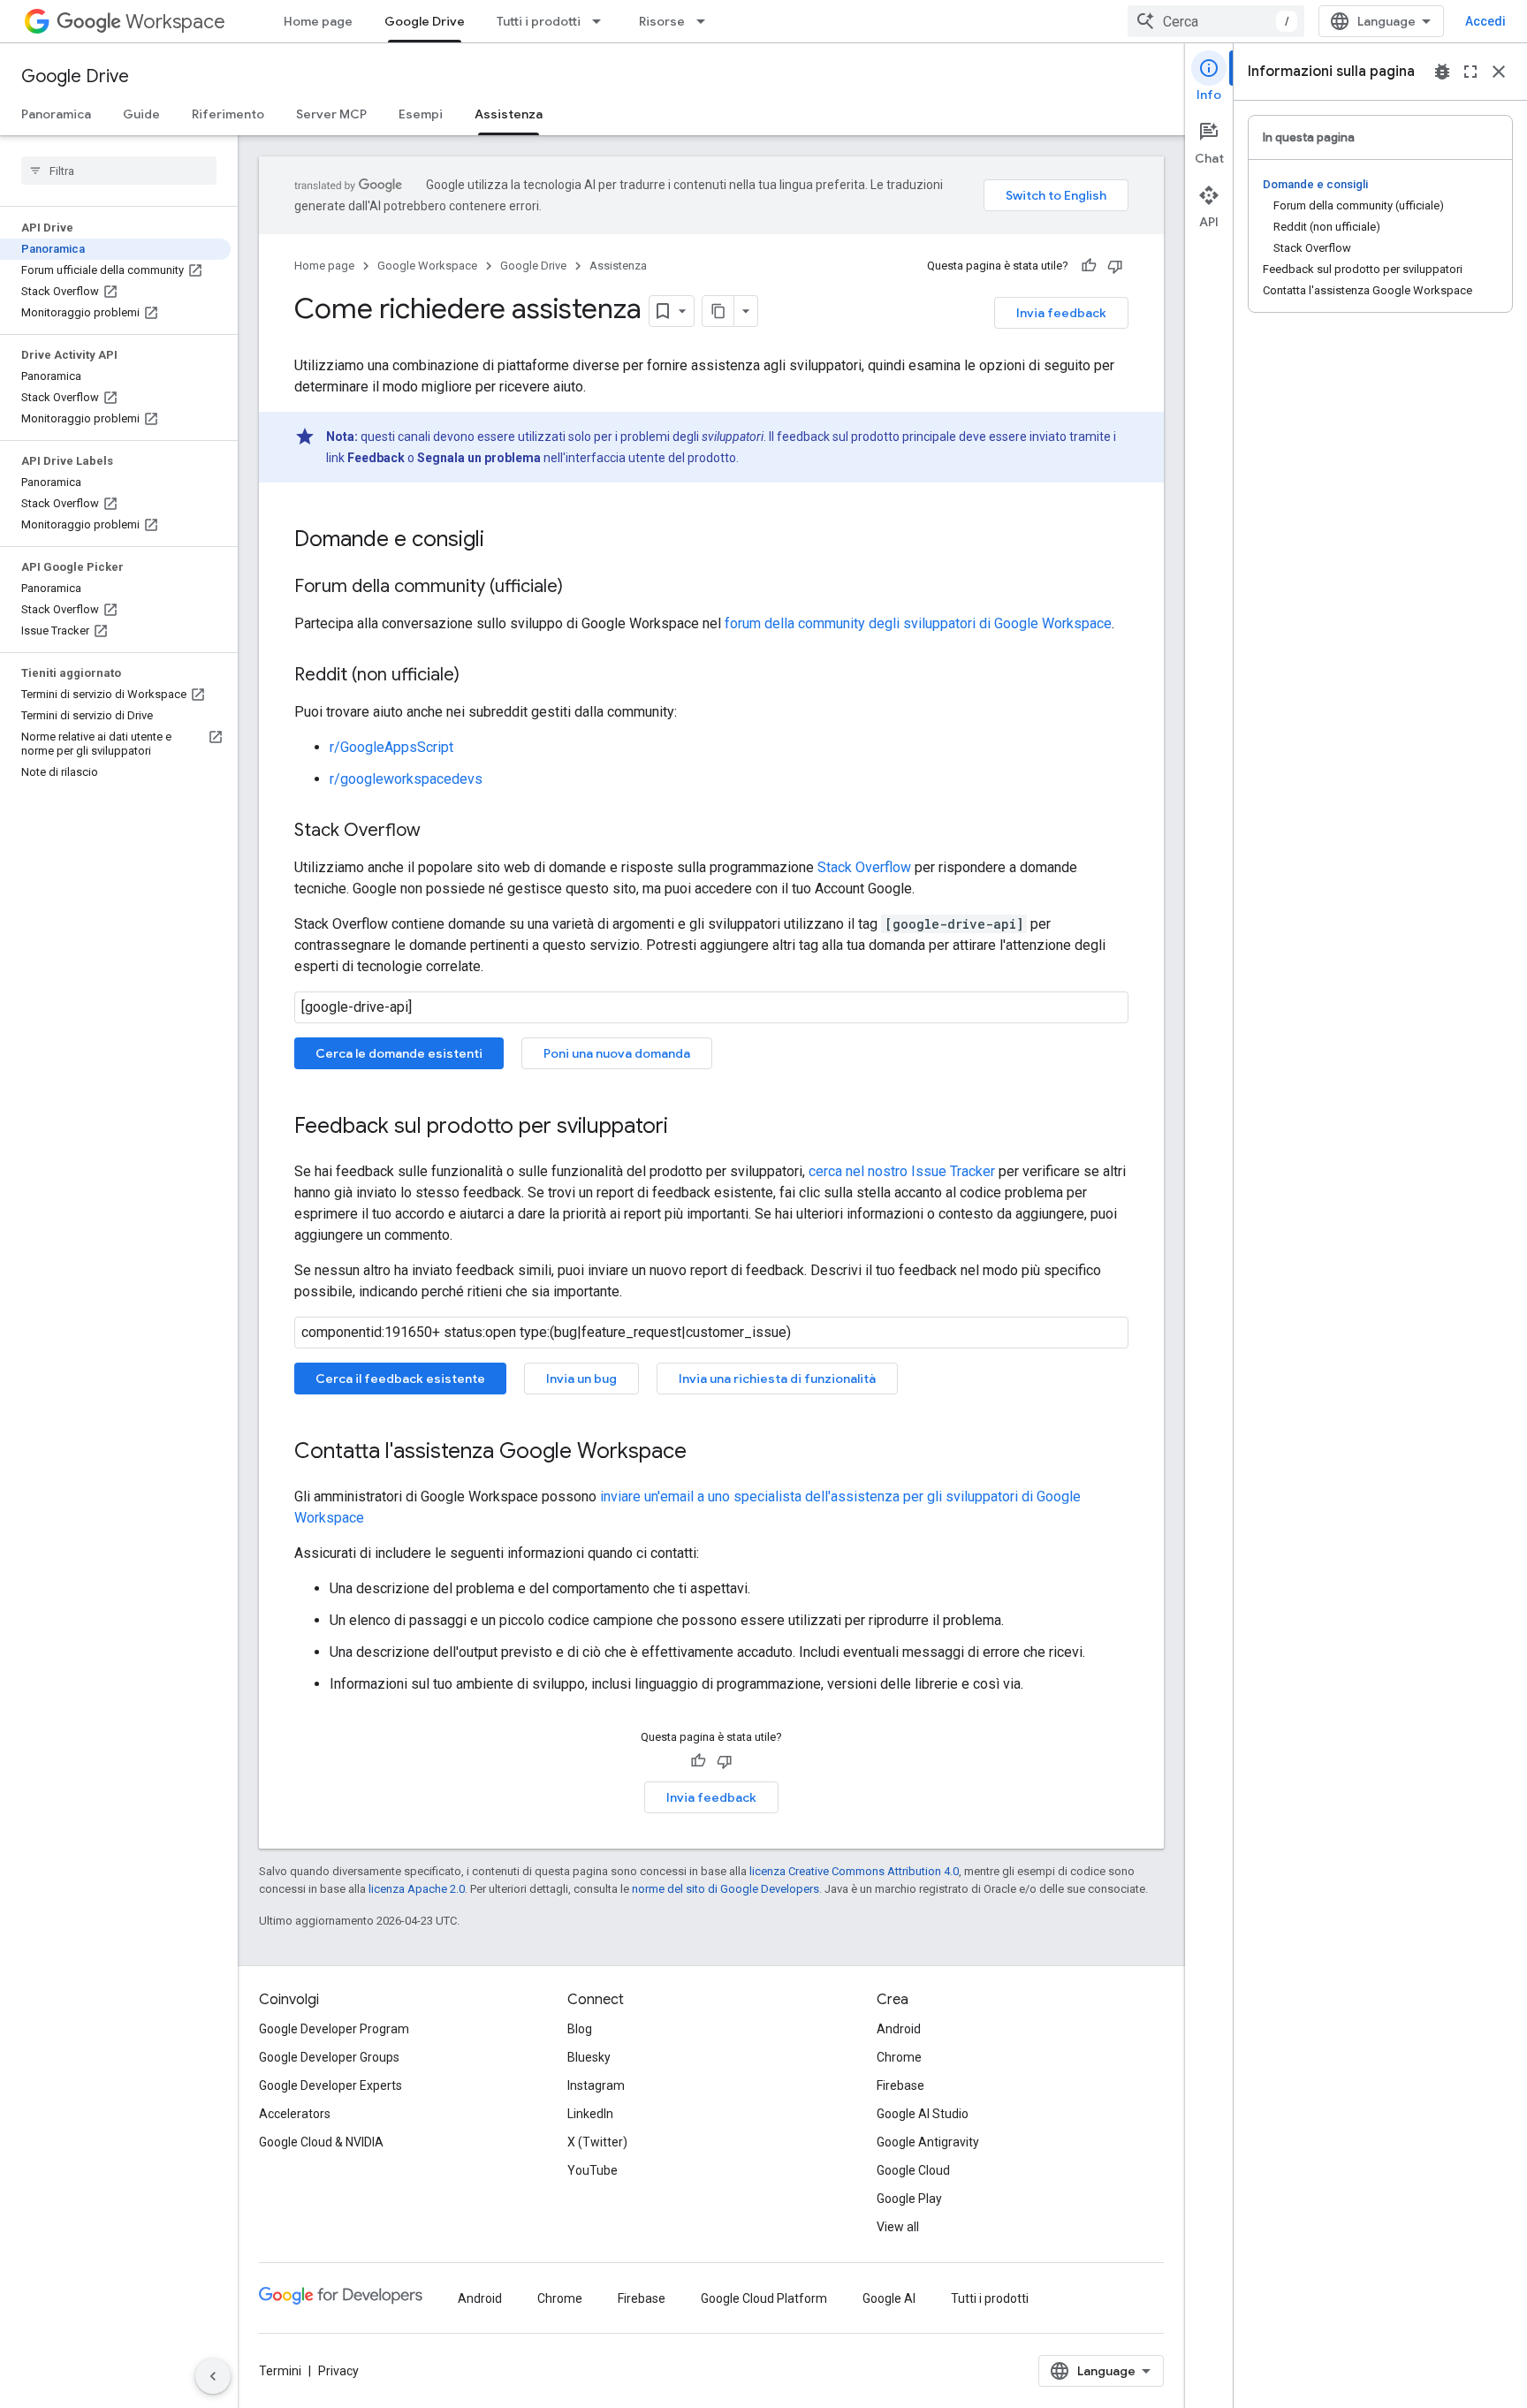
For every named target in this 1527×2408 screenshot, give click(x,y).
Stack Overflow (864, 867)
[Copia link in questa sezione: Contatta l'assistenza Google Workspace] (704, 1453)
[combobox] (1216, 21)
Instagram (596, 2085)
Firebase (900, 2085)
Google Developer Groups (329, 2057)
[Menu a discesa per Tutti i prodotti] (602, 21)
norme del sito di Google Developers (726, 1889)
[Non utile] (1115, 266)
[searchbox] (119, 171)
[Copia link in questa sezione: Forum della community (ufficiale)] (581, 588)
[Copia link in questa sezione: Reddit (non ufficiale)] (477, 676)
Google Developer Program (334, 2029)
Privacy (338, 2371)
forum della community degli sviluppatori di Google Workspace (918, 623)
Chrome (899, 2057)
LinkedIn (590, 2114)
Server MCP (331, 114)
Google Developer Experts (330, 2085)
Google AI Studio (923, 2114)
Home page (318, 21)
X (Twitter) (597, 2142)
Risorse (662, 21)
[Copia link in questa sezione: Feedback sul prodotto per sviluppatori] (686, 1128)
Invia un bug (581, 1379)
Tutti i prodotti (539, 21)
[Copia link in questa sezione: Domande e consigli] (502, 541)
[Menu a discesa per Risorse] (706, 21)
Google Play (909, 2199)
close (1499, 72)
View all (898, 2227)
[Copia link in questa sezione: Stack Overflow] (438, 832)
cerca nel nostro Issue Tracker (902, 1171)
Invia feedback (1061, 313)
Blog (580, 2029)
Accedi (1485, 21)
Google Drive (425, 21)
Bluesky (589, 2057)
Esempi (421, 114)
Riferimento (228, 114)
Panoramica (56, 114)
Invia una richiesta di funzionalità (777, 1379)
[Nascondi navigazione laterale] (213, 2376)
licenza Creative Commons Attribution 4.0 (854, 1871)
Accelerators (295, 2114)
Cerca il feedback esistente (400, 1379)
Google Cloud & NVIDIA (321, 2142)
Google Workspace (427, 266)
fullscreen (1470, 72)
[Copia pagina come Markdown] (718, 311)
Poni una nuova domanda (617, 1053)
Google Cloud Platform (764, 2298)
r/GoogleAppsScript (391, 747)
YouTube (593, 2170)
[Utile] (1089, 266)
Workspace (175, 22)
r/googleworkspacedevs (406, 779)
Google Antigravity (928, 2142)
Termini (280, 2371)
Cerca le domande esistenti (399, 1053)
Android (899, 2029)
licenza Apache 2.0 (417, 1889)
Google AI (889, 2298)
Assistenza (509, 114)
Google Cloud (913, 2170)
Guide (141, 114)
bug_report (1442, 72)
